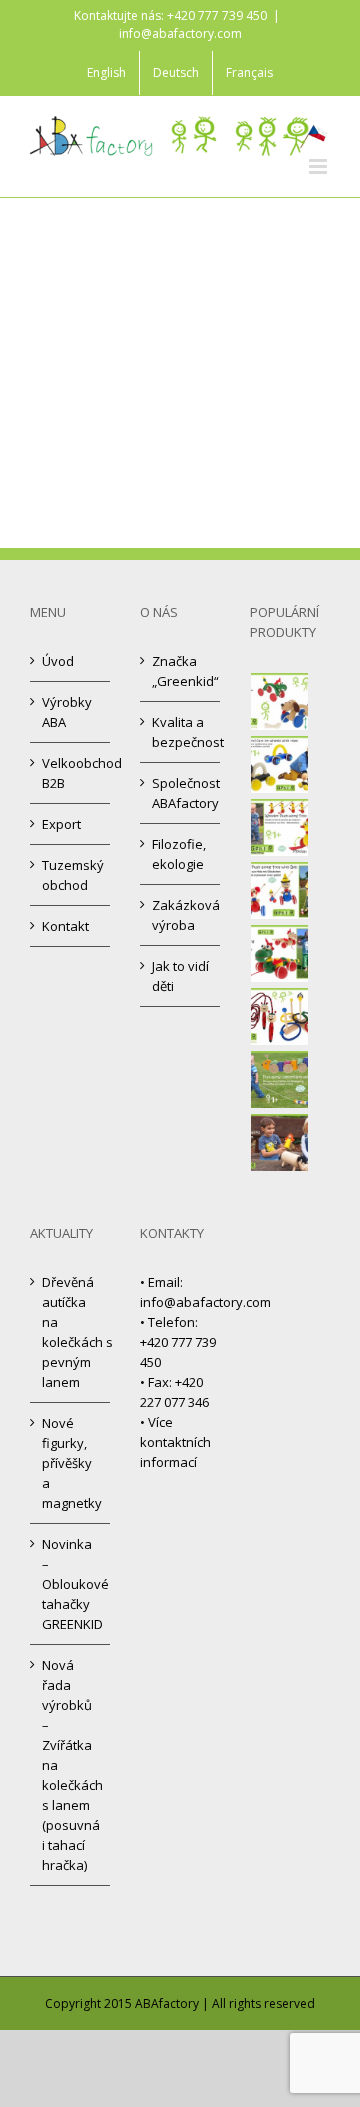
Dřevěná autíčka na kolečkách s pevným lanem (71, 1332)
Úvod (58, 661)
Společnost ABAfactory (181, 793)
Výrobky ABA (67, 712)
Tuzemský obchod (71, 875)
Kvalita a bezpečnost (181, 732)
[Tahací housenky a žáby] (280, 1079)
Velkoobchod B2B (71, 773)
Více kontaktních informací (175, 1442)
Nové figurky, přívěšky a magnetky (71, 1463)
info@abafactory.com (180, 33)
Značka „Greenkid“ (181, 671)
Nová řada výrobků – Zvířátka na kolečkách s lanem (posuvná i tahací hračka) (71, 1765)
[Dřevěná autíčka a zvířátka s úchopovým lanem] (280, 764)
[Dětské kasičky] (280, 1142)
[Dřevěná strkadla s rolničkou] (280, 890)
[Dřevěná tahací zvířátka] (280, 953)
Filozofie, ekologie (179, 854)
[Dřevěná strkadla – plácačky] (280, 827)
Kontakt (65, 926)
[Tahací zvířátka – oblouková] (280, 701)
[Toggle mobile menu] (319, 166)
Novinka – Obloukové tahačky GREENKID (71, 1584)
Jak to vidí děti (180, 976)
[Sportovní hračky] (280, 1016)
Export (61, 824)
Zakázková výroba (181, 915)
